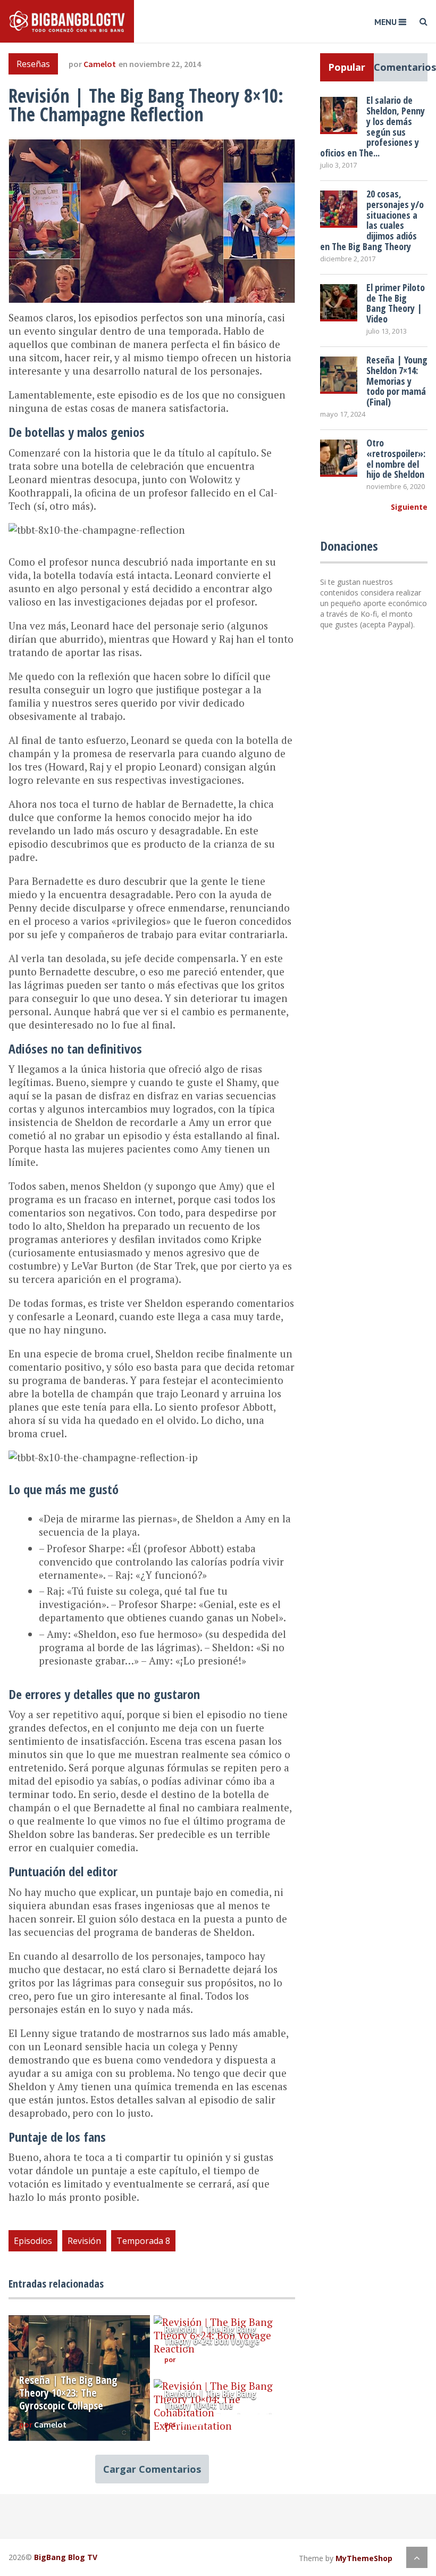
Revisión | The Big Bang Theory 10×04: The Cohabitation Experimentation (223, 2405)
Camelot (100, 64)
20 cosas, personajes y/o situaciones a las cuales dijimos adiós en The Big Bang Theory (372, 220)
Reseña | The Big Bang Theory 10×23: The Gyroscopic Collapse (68, 2393)
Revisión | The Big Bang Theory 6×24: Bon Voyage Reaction (212, 2341)
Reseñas (33, 64)
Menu (385, 22)
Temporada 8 (143, 2241)
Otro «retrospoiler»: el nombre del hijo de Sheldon (396, 458)
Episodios (33, 2241)
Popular (347, 67)
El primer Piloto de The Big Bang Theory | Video (396, 303)
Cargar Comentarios (152, 2469)
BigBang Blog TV (66, 2557)
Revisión (84, 2241)
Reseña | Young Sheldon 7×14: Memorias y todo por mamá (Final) (397, 381)
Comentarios (401, 67)
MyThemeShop (364, 2558)
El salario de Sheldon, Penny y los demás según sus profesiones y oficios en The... (372, 126)
